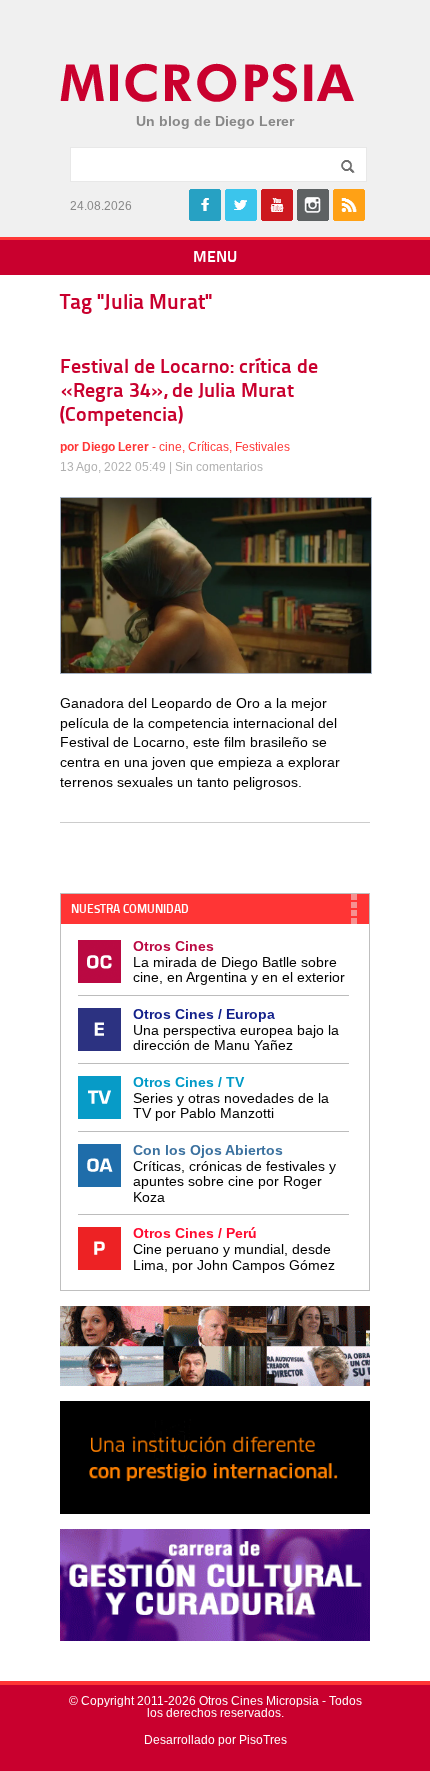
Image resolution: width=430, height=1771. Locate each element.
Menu (215, 258)
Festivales (262, 447)
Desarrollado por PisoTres (215, 1740)
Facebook (205, 205)
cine (170, 447)
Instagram (313, 205)
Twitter (241, 205)
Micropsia (208, 83)
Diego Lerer (115, 447)
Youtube (277, 205)
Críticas (208, 447)
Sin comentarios (219, 467)
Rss (349, 205)
